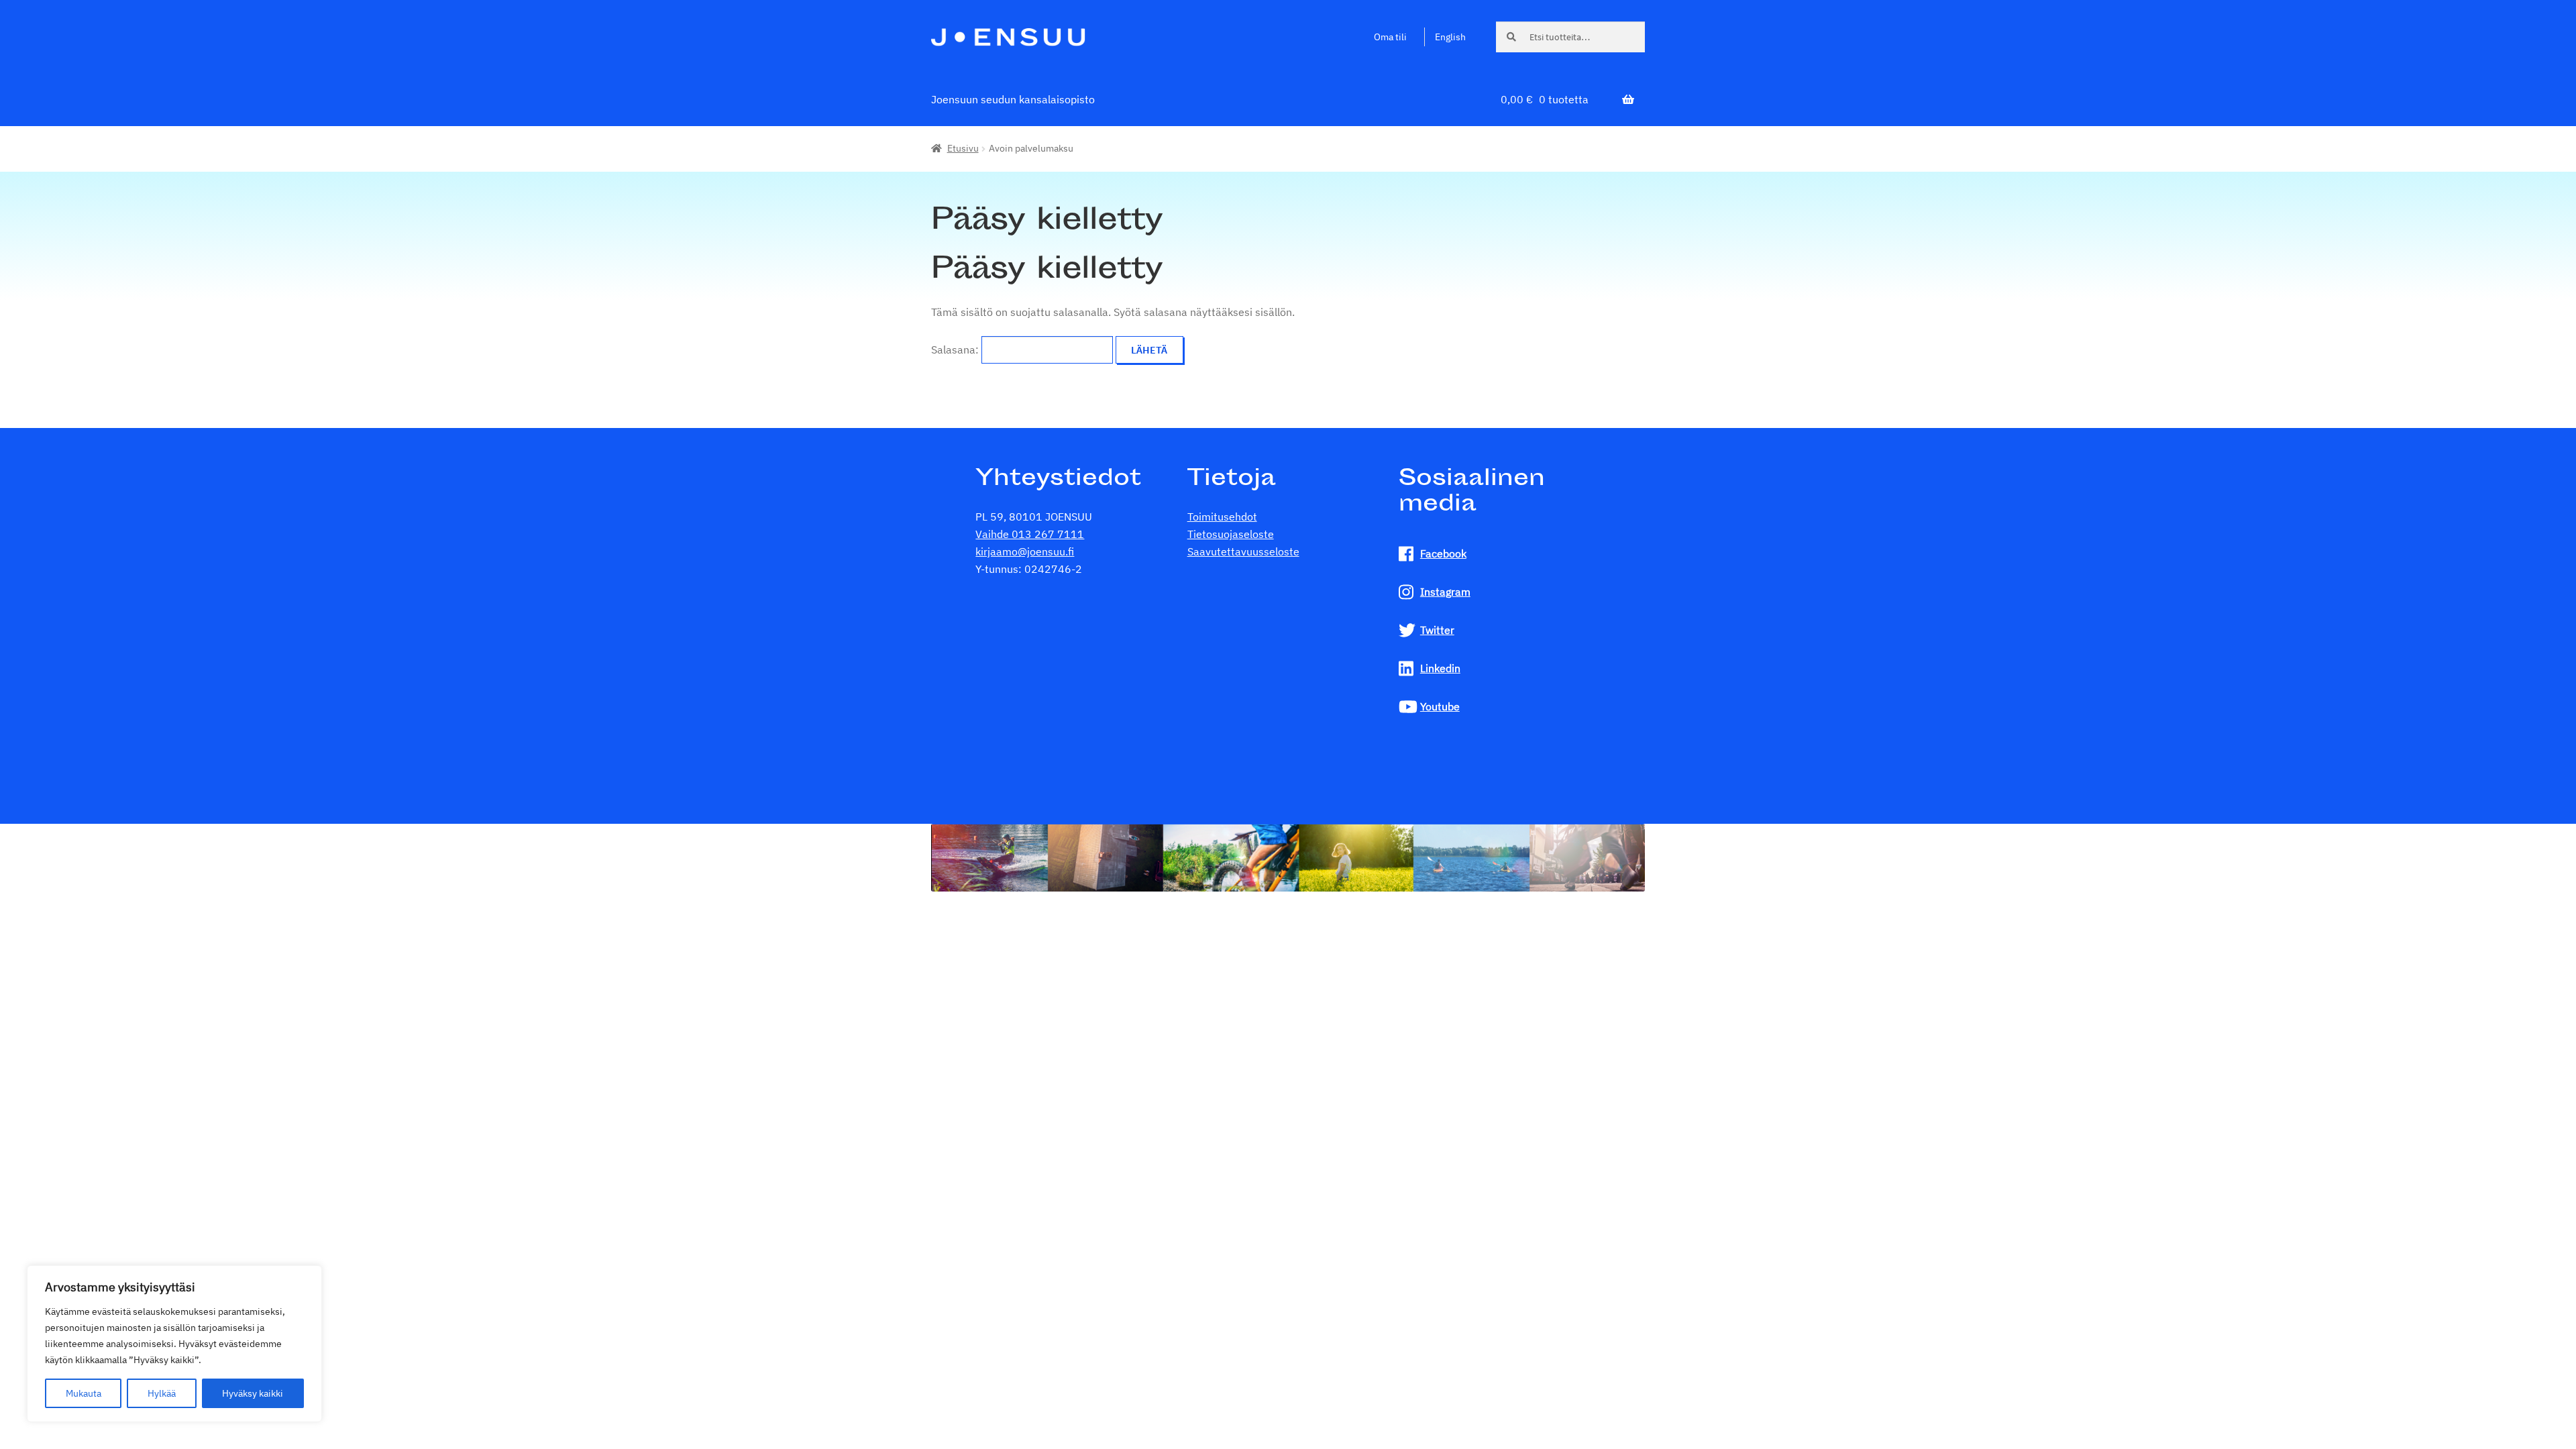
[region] (174, 1344)
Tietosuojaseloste (1231, 534)
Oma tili (1390, 37)
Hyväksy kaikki (253, 1393)
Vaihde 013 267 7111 (1030, 534)
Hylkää (162, 1393)
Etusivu (963, 148)
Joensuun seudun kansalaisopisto (1013, 99)
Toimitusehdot (1222, 517)
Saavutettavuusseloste (1243, 551)
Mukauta (84, 1393)
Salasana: (956, 350)
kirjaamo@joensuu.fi (1025, 551)
